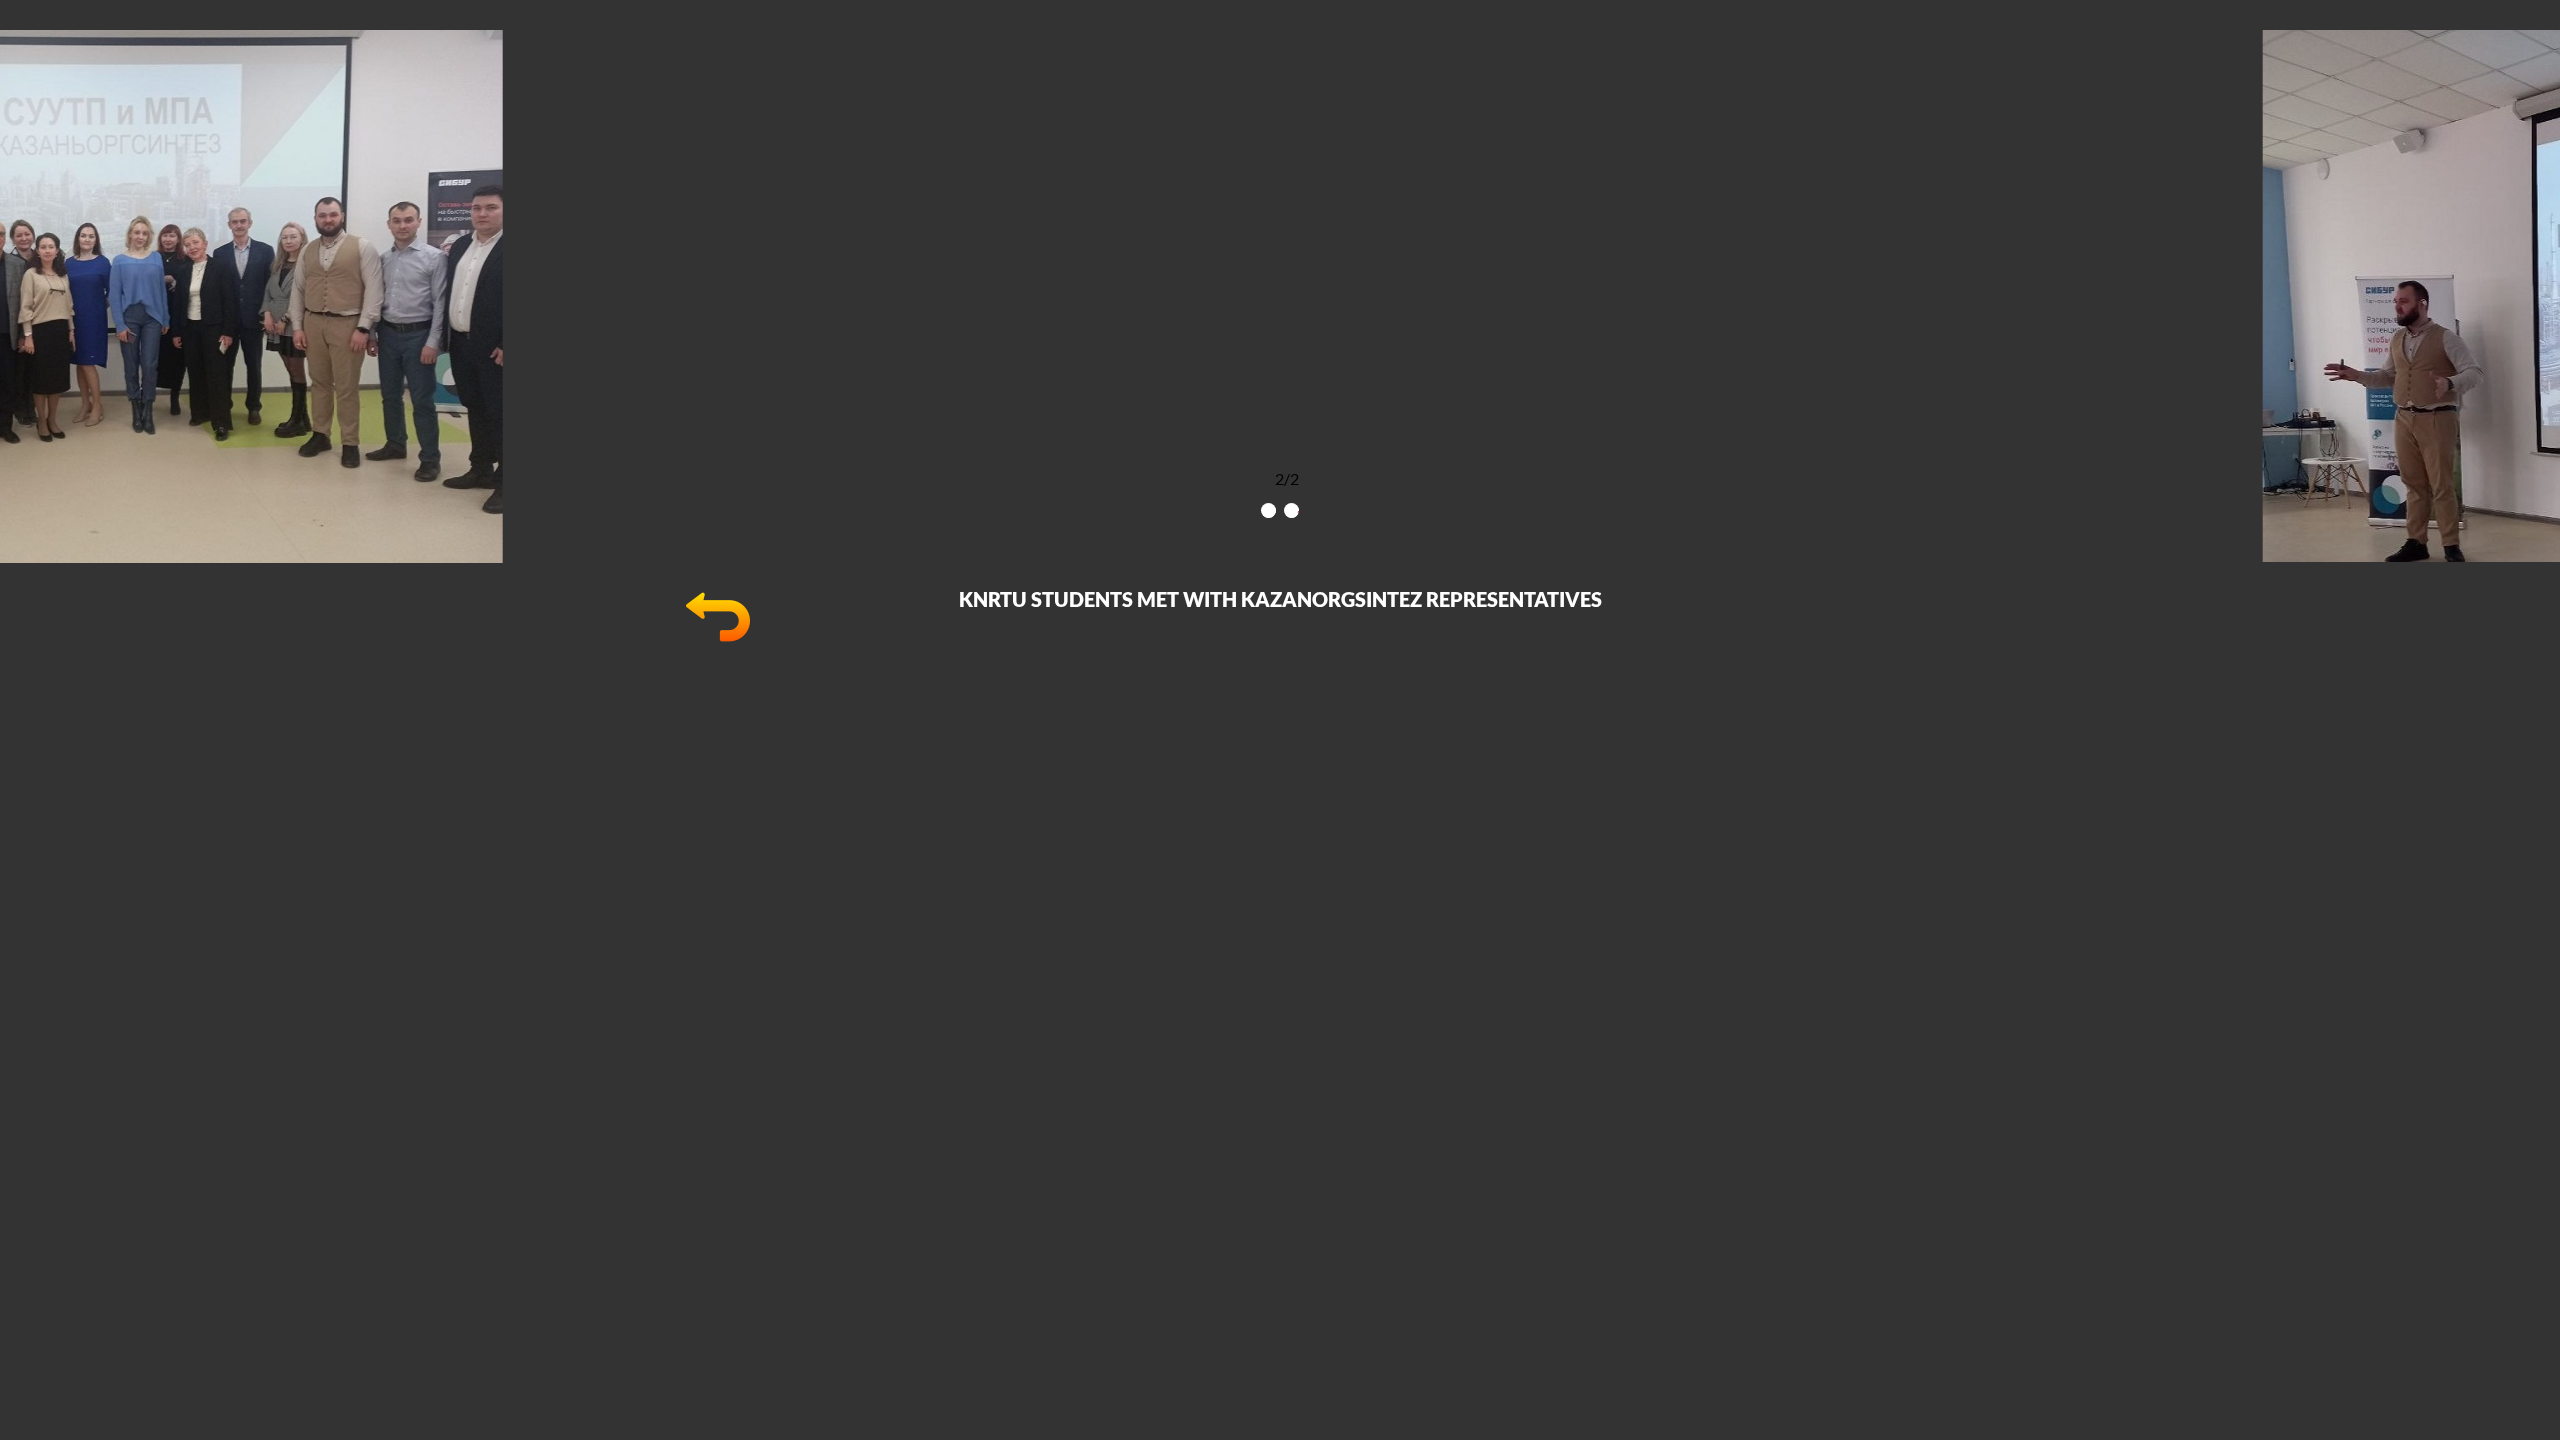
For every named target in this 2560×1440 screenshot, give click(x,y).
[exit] (718, 642)
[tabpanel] (1280, 296)
